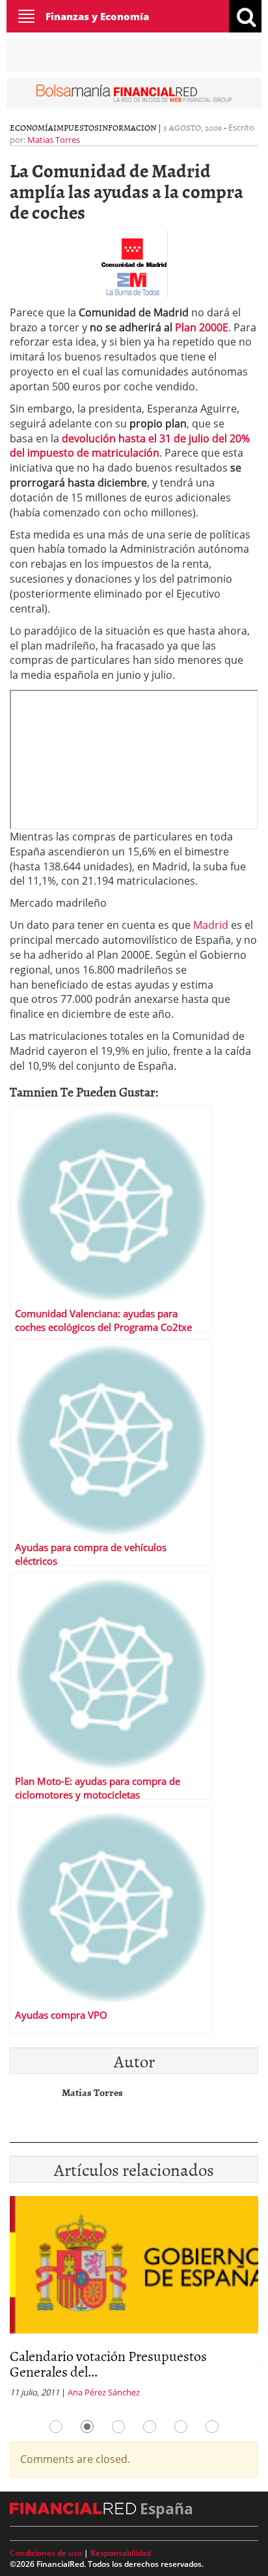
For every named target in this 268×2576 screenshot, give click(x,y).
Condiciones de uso (46, 2553)
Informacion (127, 127)
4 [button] (150, 2427)
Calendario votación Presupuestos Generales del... (108, 2363)
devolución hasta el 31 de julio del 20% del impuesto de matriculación (130, 446)
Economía (32, 127)
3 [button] (118, 2427)
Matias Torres (54, 140)
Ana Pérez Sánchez (104, 2392)
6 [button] (212, 2427)
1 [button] (56, 2427)
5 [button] (181, 2427)
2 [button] (87, 2427)
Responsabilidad (121, 2553)
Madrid (211, 925)
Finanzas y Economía (97, 16)
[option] (134, 2301)
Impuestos (76, 127)
